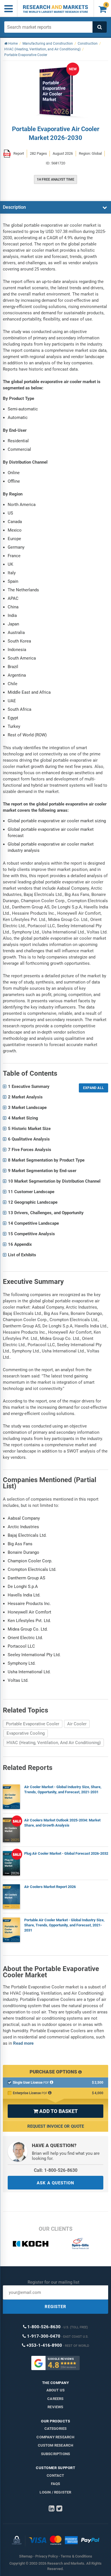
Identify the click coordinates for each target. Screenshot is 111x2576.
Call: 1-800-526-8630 (56, 2170)
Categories (56, 2429)
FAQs (56, 2484)
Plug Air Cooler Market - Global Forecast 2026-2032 (66, 1853)
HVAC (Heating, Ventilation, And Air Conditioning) (54, 1743)
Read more (23, 2043)
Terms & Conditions (76, 2556)
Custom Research (56, 2445)
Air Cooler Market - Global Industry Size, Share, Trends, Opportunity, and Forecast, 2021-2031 (63, 1789)
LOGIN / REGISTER (55, 2492)
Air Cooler (77, 1724)
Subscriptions (56, 2454)
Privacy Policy (47, 2556)
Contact (55, 2475)
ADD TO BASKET (55, 2111)
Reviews (55, 2407)
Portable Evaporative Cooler (33, 1724)
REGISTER (55, 2307)
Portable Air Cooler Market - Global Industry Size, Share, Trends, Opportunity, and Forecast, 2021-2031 (64, 1925)
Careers (55, 2399)
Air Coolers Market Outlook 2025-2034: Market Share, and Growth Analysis (62, 1823)
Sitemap (26, 2556)
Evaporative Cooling (26, 1733)
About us (56, 2390)
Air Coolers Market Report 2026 (50, 1887)
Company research (55, 2437)
